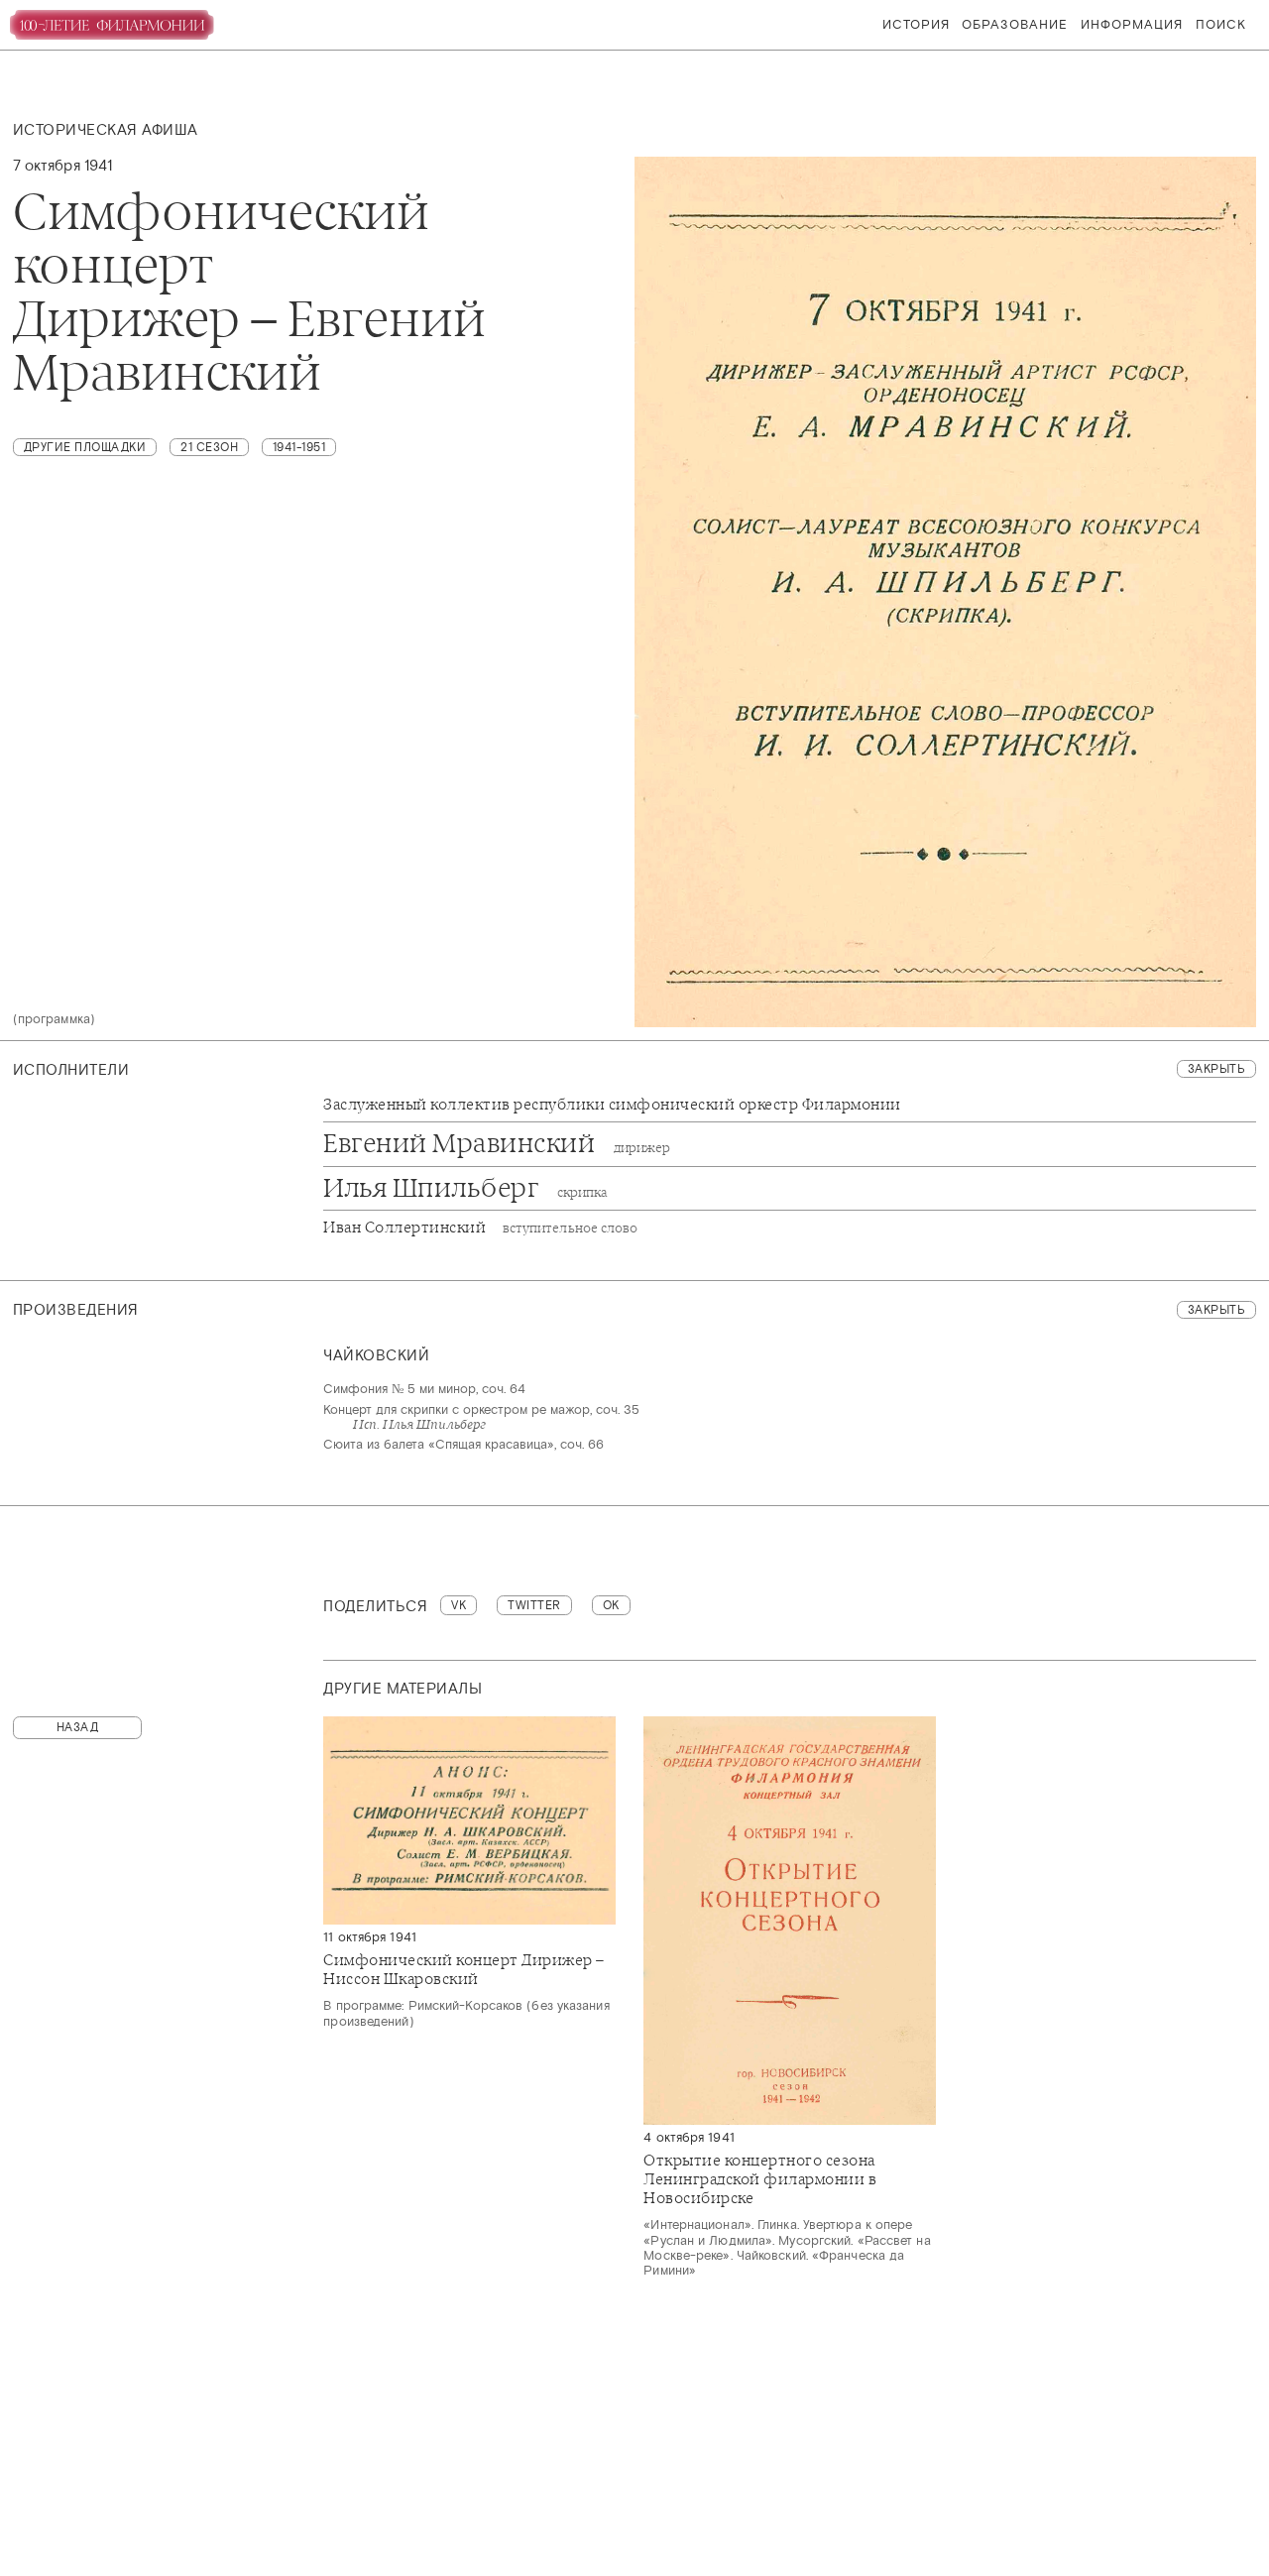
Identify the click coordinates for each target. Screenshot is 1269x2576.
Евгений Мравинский (497, 1144)
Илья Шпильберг (465, 1189)
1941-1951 (299, 447)
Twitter (534, 1605)
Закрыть (1217, 1069)
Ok (611, 1605)
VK (459, 1605)
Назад (78, 1727)
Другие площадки (85, 447)
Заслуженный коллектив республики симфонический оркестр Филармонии (612, 1105)
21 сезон (209, 447)
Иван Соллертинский (480, 1228)
